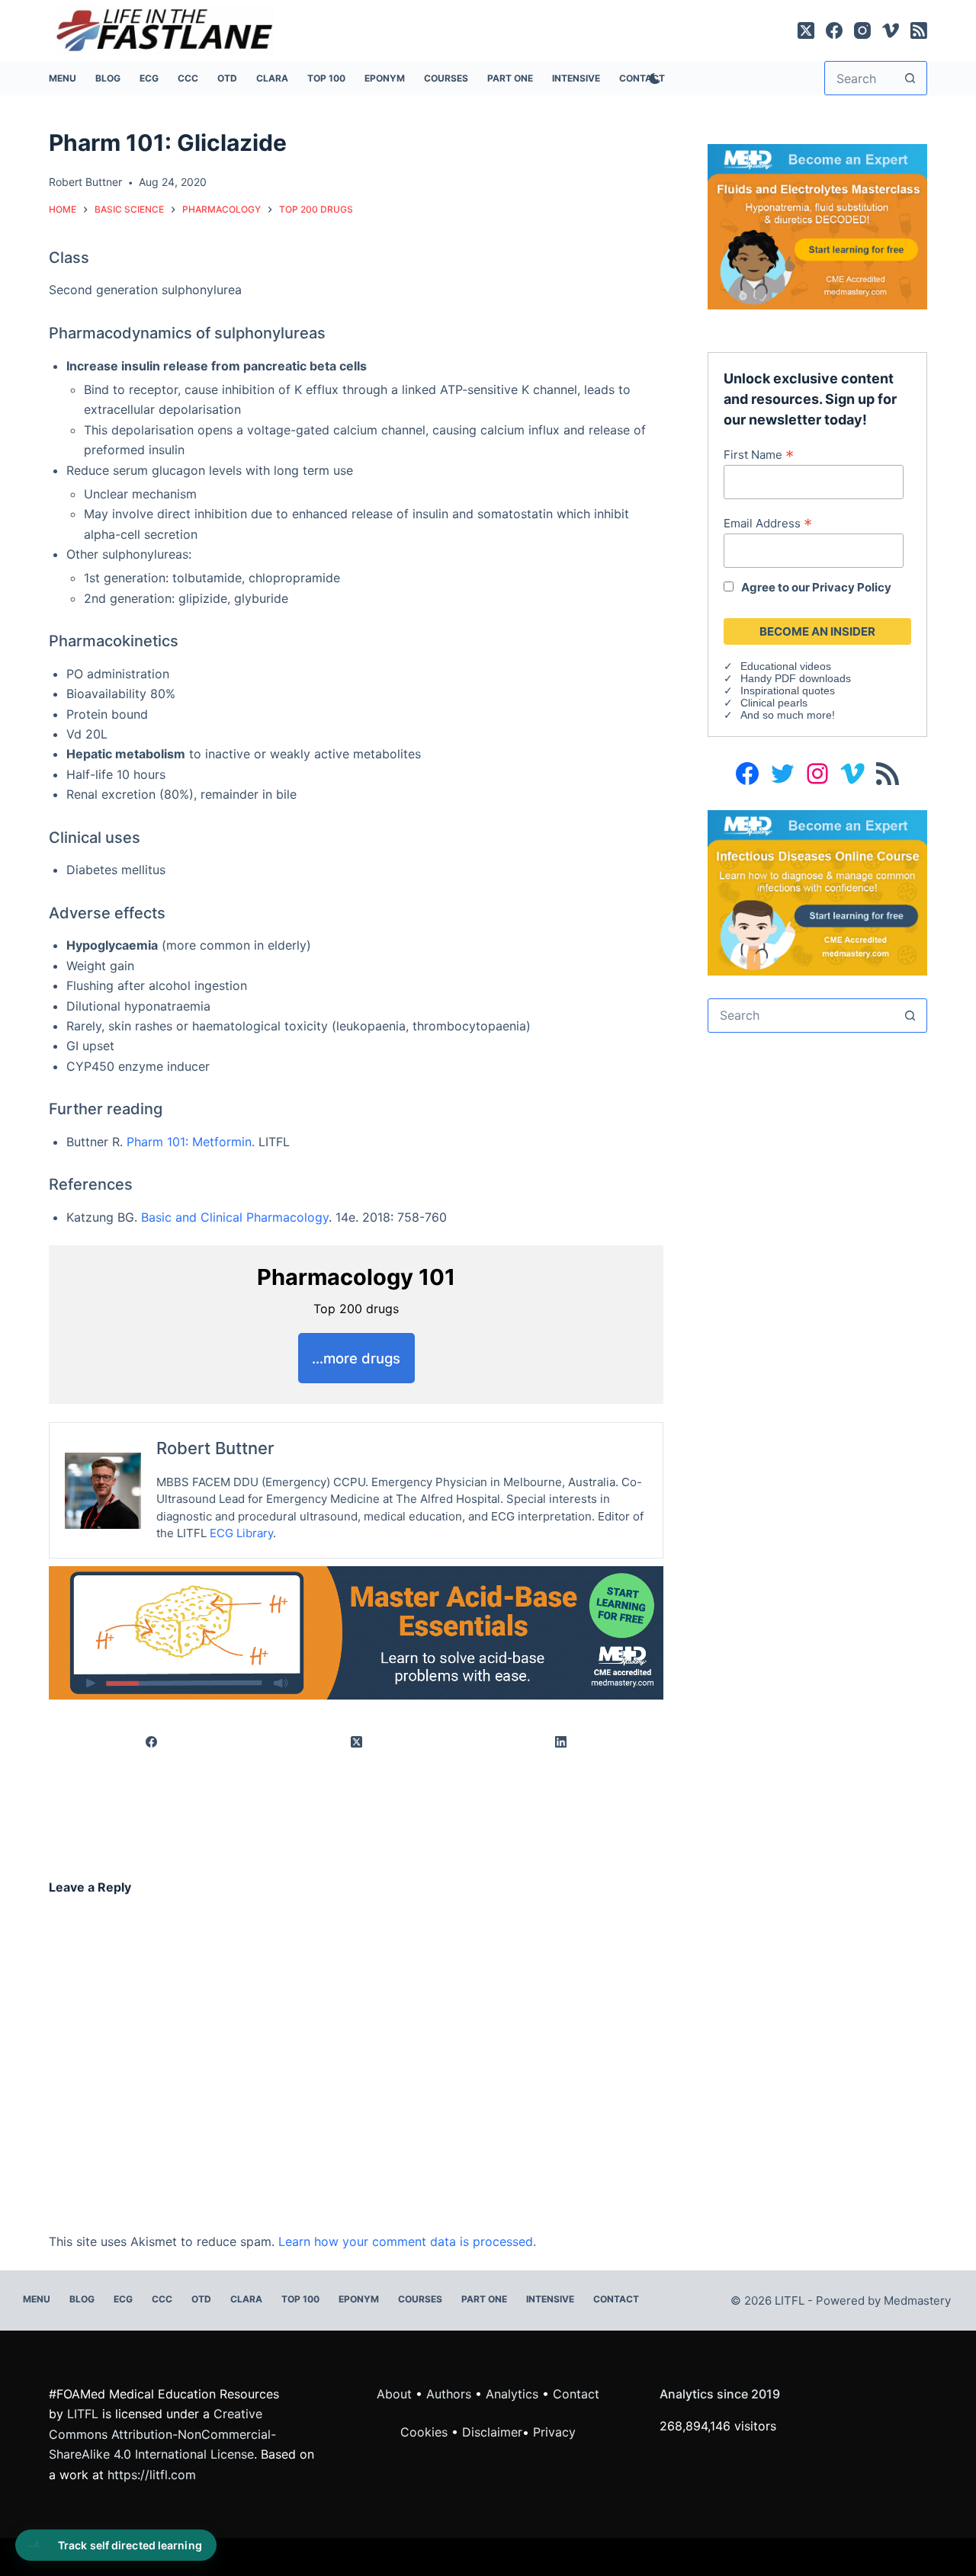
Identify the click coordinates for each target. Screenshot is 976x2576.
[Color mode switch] (652, 78)
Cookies (426, 2432)
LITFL (83, 2414)
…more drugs (356, 1358)
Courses (446, 78)
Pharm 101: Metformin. (191, 1142)
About (394, 2394)
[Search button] (910, 78)
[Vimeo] (891, 30)
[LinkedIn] (561, 1743)
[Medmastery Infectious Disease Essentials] (817, 892)
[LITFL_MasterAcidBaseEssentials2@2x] (356, 1632)
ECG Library (241, 1533)
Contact (616, 2299)
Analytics (512, 2394)
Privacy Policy (852, 587)
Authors (449, 2394)
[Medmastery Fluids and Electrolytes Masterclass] (817, 226)
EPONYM (385, 78)
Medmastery (917, 2300)
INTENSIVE (576, 78)
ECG (149, 78)
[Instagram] (862, 30)
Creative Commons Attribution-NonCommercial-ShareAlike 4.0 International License (162, 2434)
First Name (759, 454)
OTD (227, 78)
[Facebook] (834, 30)
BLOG (108, 78)
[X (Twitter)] (806, 30)
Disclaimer (492, 2432)
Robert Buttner (215, 1448)
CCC (188, 78)
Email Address (768, 523)
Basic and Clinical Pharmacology (235, 1217)
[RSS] (919, 30)
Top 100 (326, 78)
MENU (63, 78)
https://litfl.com (152, 2475)
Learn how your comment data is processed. (407, 2241)
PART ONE (510, 78)
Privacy (554, 2432)
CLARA (272, 78)
